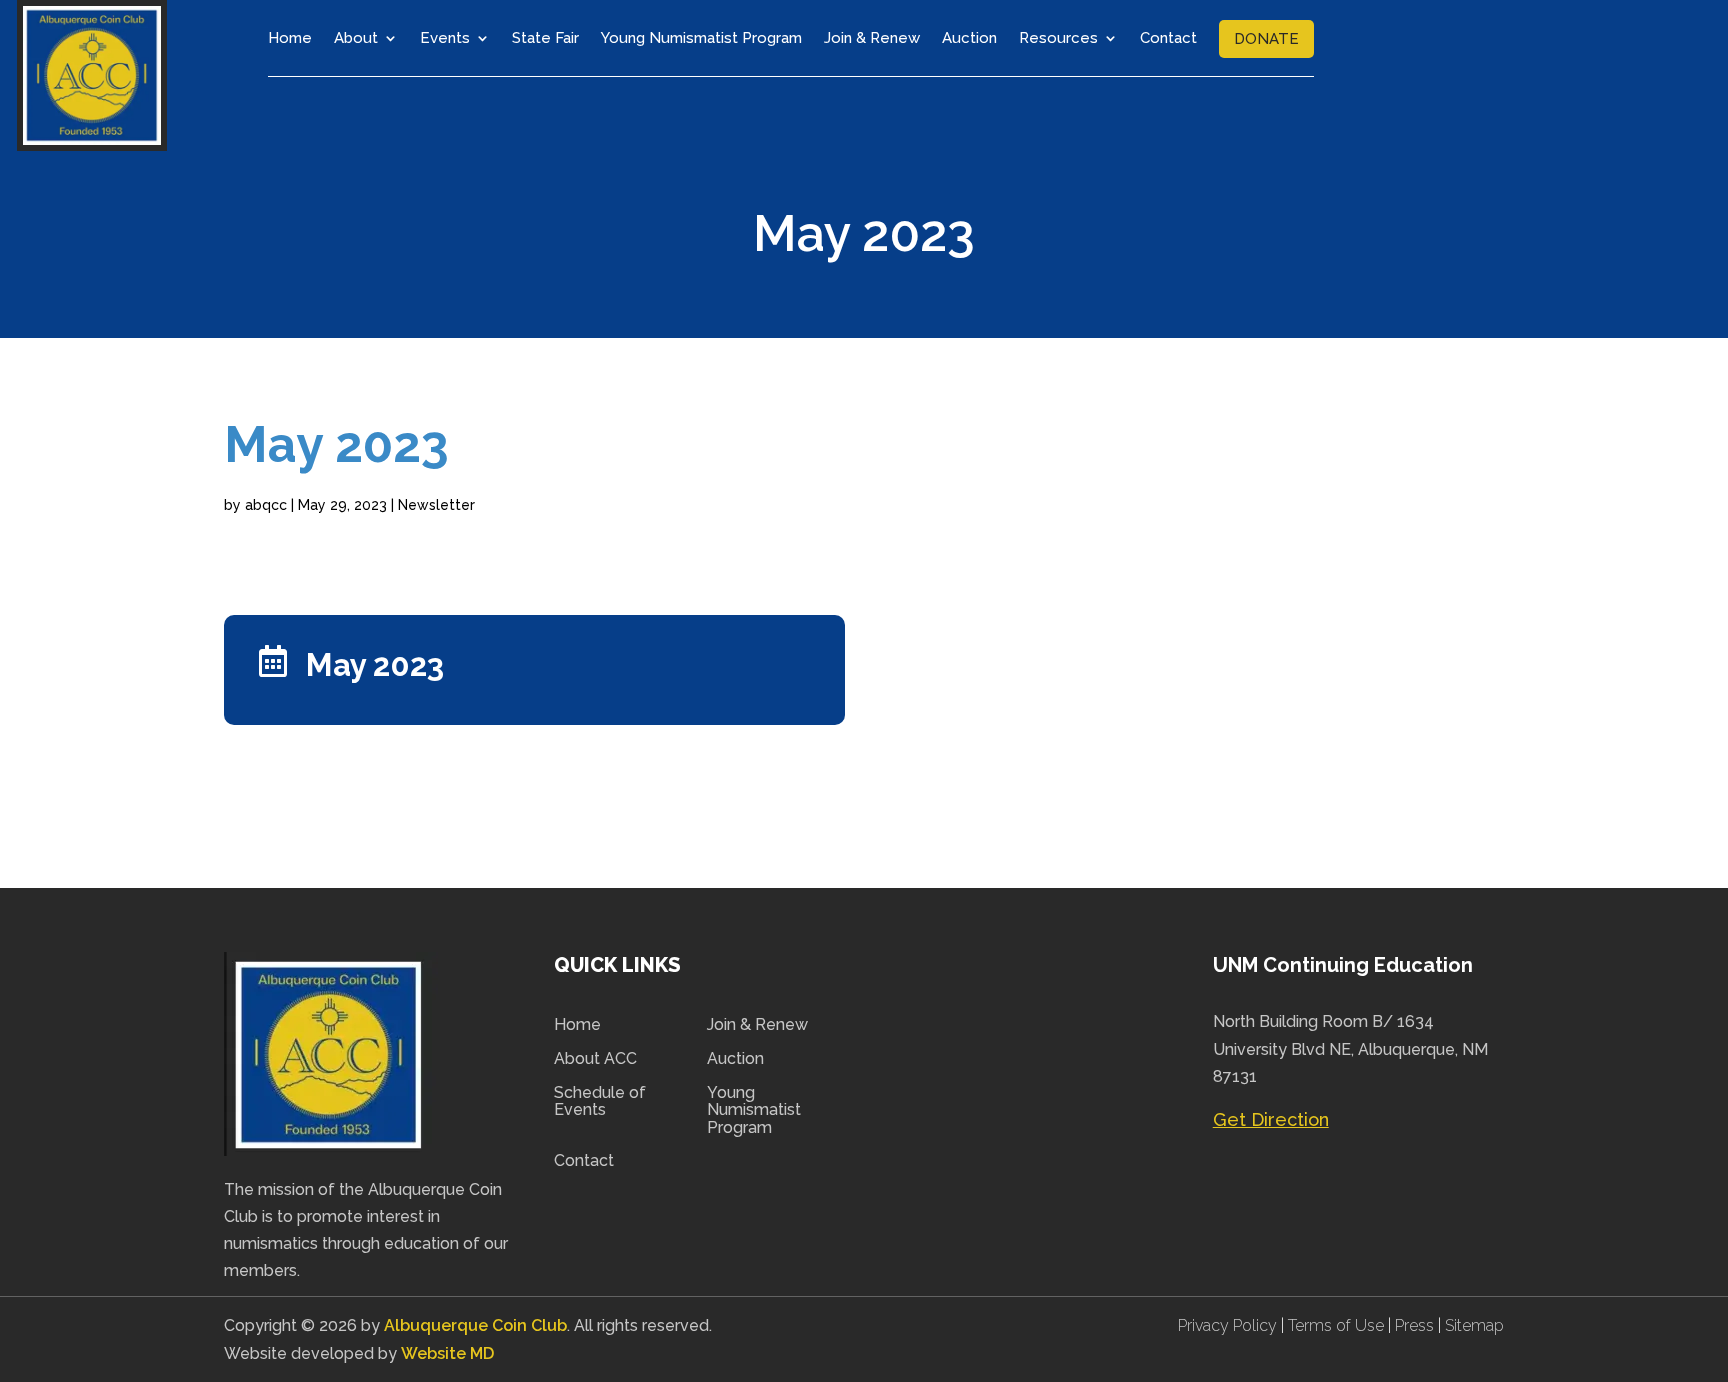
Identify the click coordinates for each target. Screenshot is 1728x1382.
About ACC (595, 1059)
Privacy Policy (1229, 1325)
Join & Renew (872, 38)
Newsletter (436, 505)
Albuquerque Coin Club (475, 1325)
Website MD (447, 1353)
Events (445, 38)
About (356, 38)
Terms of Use (1336, 1325)
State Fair (545, 38)
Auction (969, 38)
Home (290, 38)
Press (1416, 1325)
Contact (1168, 38)
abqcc (266, 505)
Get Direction (1271, 1119)
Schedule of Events (600, 1102)
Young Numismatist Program (701, 38)
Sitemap (1474, 1325)
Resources (1058, 38)
